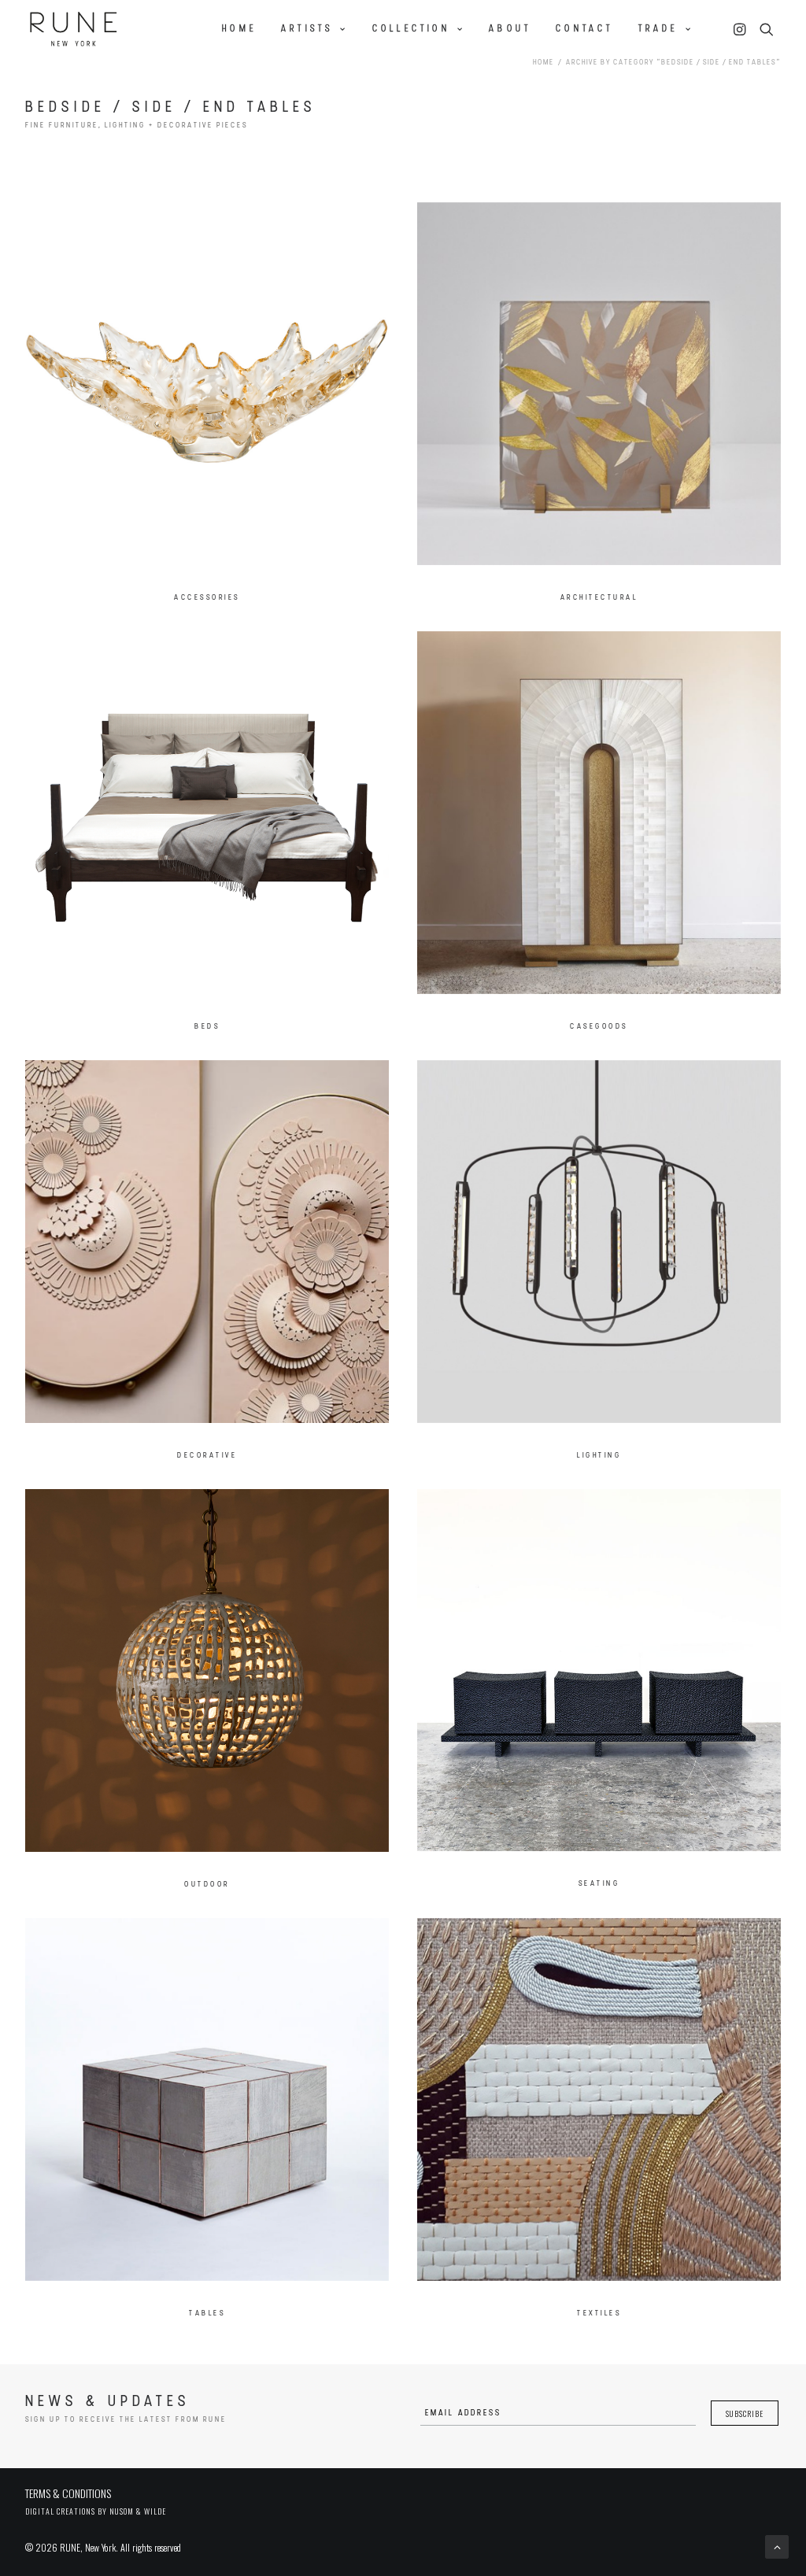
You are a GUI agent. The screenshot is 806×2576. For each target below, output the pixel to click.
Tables (207, 2314)
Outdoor (207, 1885)
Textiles (599, 2314)
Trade (658, 29)
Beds (207, 1027)
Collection (411, 29)
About (510, 29)
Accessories (207, 598)
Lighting (599, 1456)
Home (239, 29)
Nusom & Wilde (138, 2511)
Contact (584, 29)
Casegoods (599, 1027)
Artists (307, 29)
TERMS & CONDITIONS (68, 2493)
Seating (599, 1884)
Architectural (599, 598)
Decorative (207, 1456)
